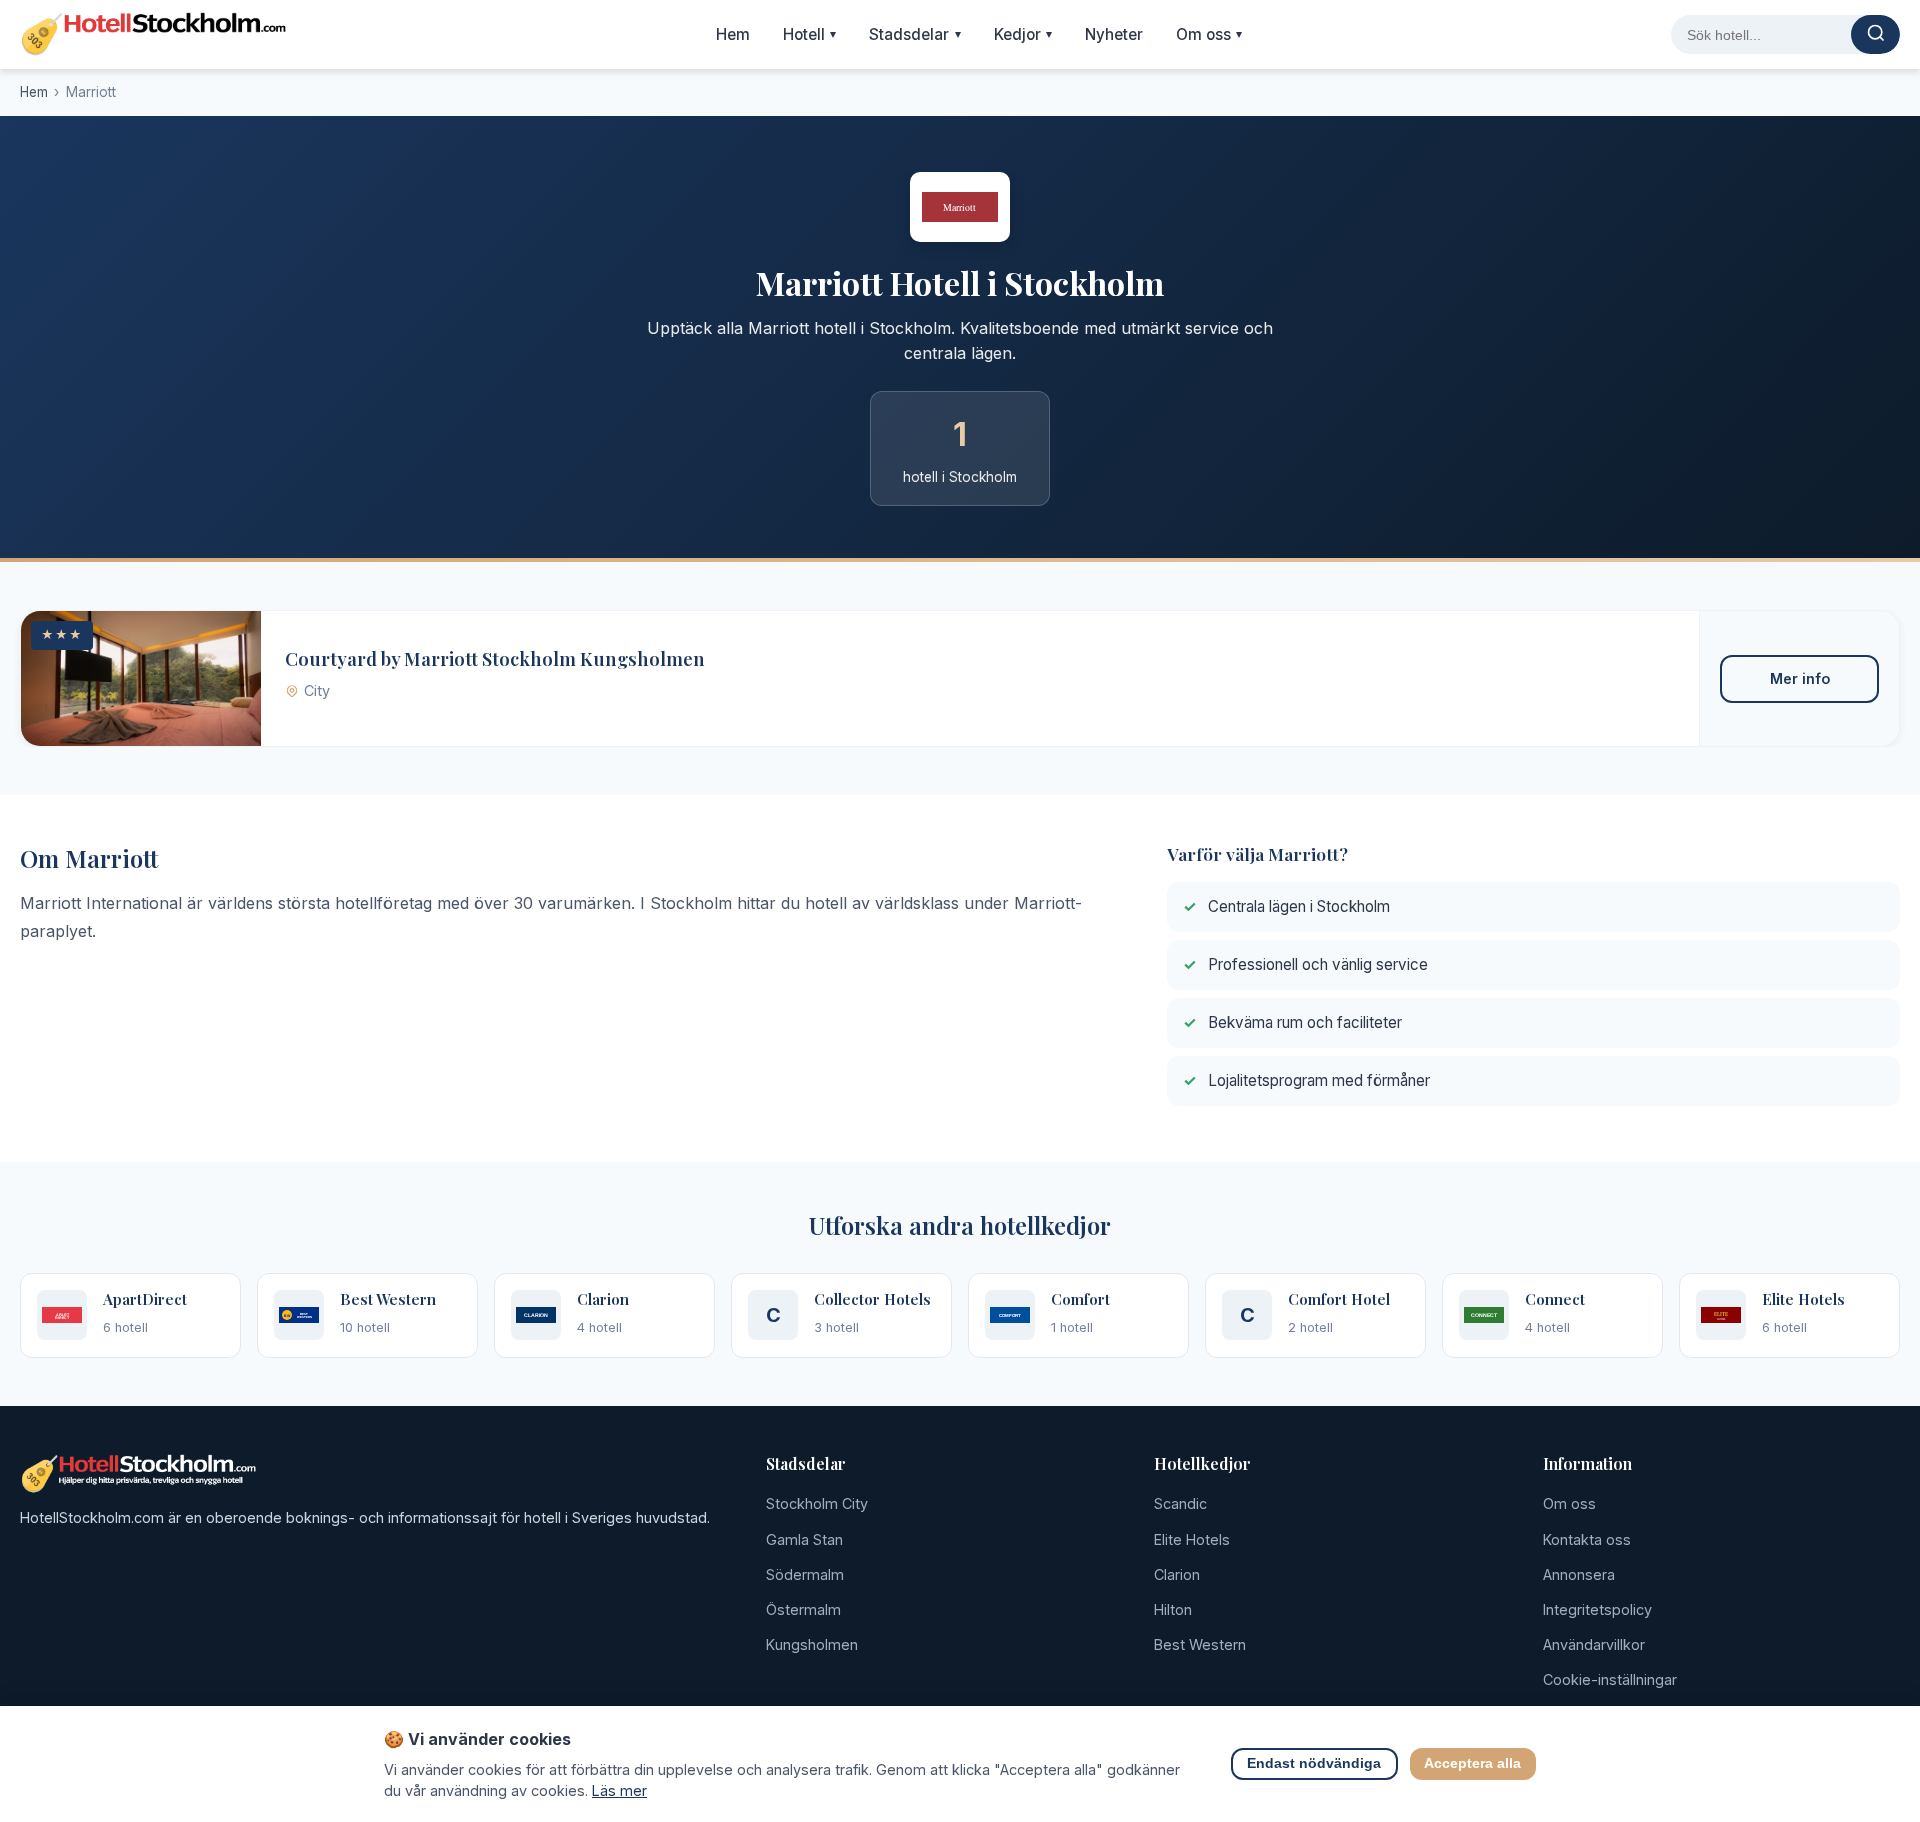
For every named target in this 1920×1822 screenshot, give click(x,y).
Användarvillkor (1594, 1644)
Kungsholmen (812, 1644)
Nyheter (1114, 34)
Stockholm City (817, 1503)
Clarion (1177, 1574)
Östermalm (803, 1609)
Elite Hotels (1192, 1539)
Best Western (1200, 1644)
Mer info (1800, 678)
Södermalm (805, 1574)
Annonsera (1579, 1574)
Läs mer (619, 1790)
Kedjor (1023, 34)
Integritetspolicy (1597, 1609)
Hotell (810, 34)
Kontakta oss (1587, 1539)
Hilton (1173, 1609)
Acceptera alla (1473, 1764)
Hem (733, 34)
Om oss (1209, 34)
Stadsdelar (915, 34)
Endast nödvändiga (1315, 1764)
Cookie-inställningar (1610, 1679)
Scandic (1180, 1503)
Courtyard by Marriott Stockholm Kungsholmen (495, 658)
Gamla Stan (804, 1539)
